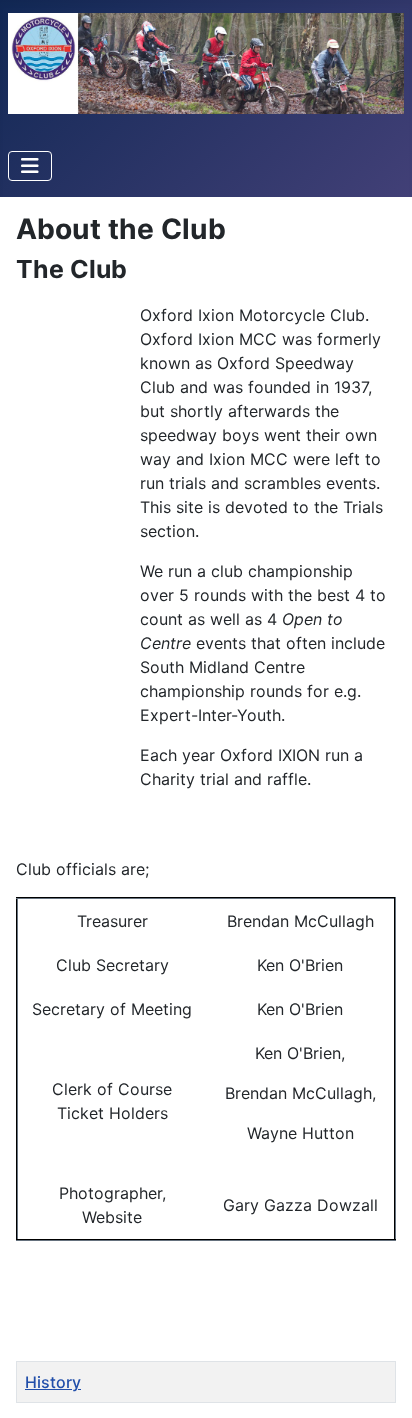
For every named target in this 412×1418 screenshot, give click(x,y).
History (53, 1382)
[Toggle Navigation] (30, 166)
